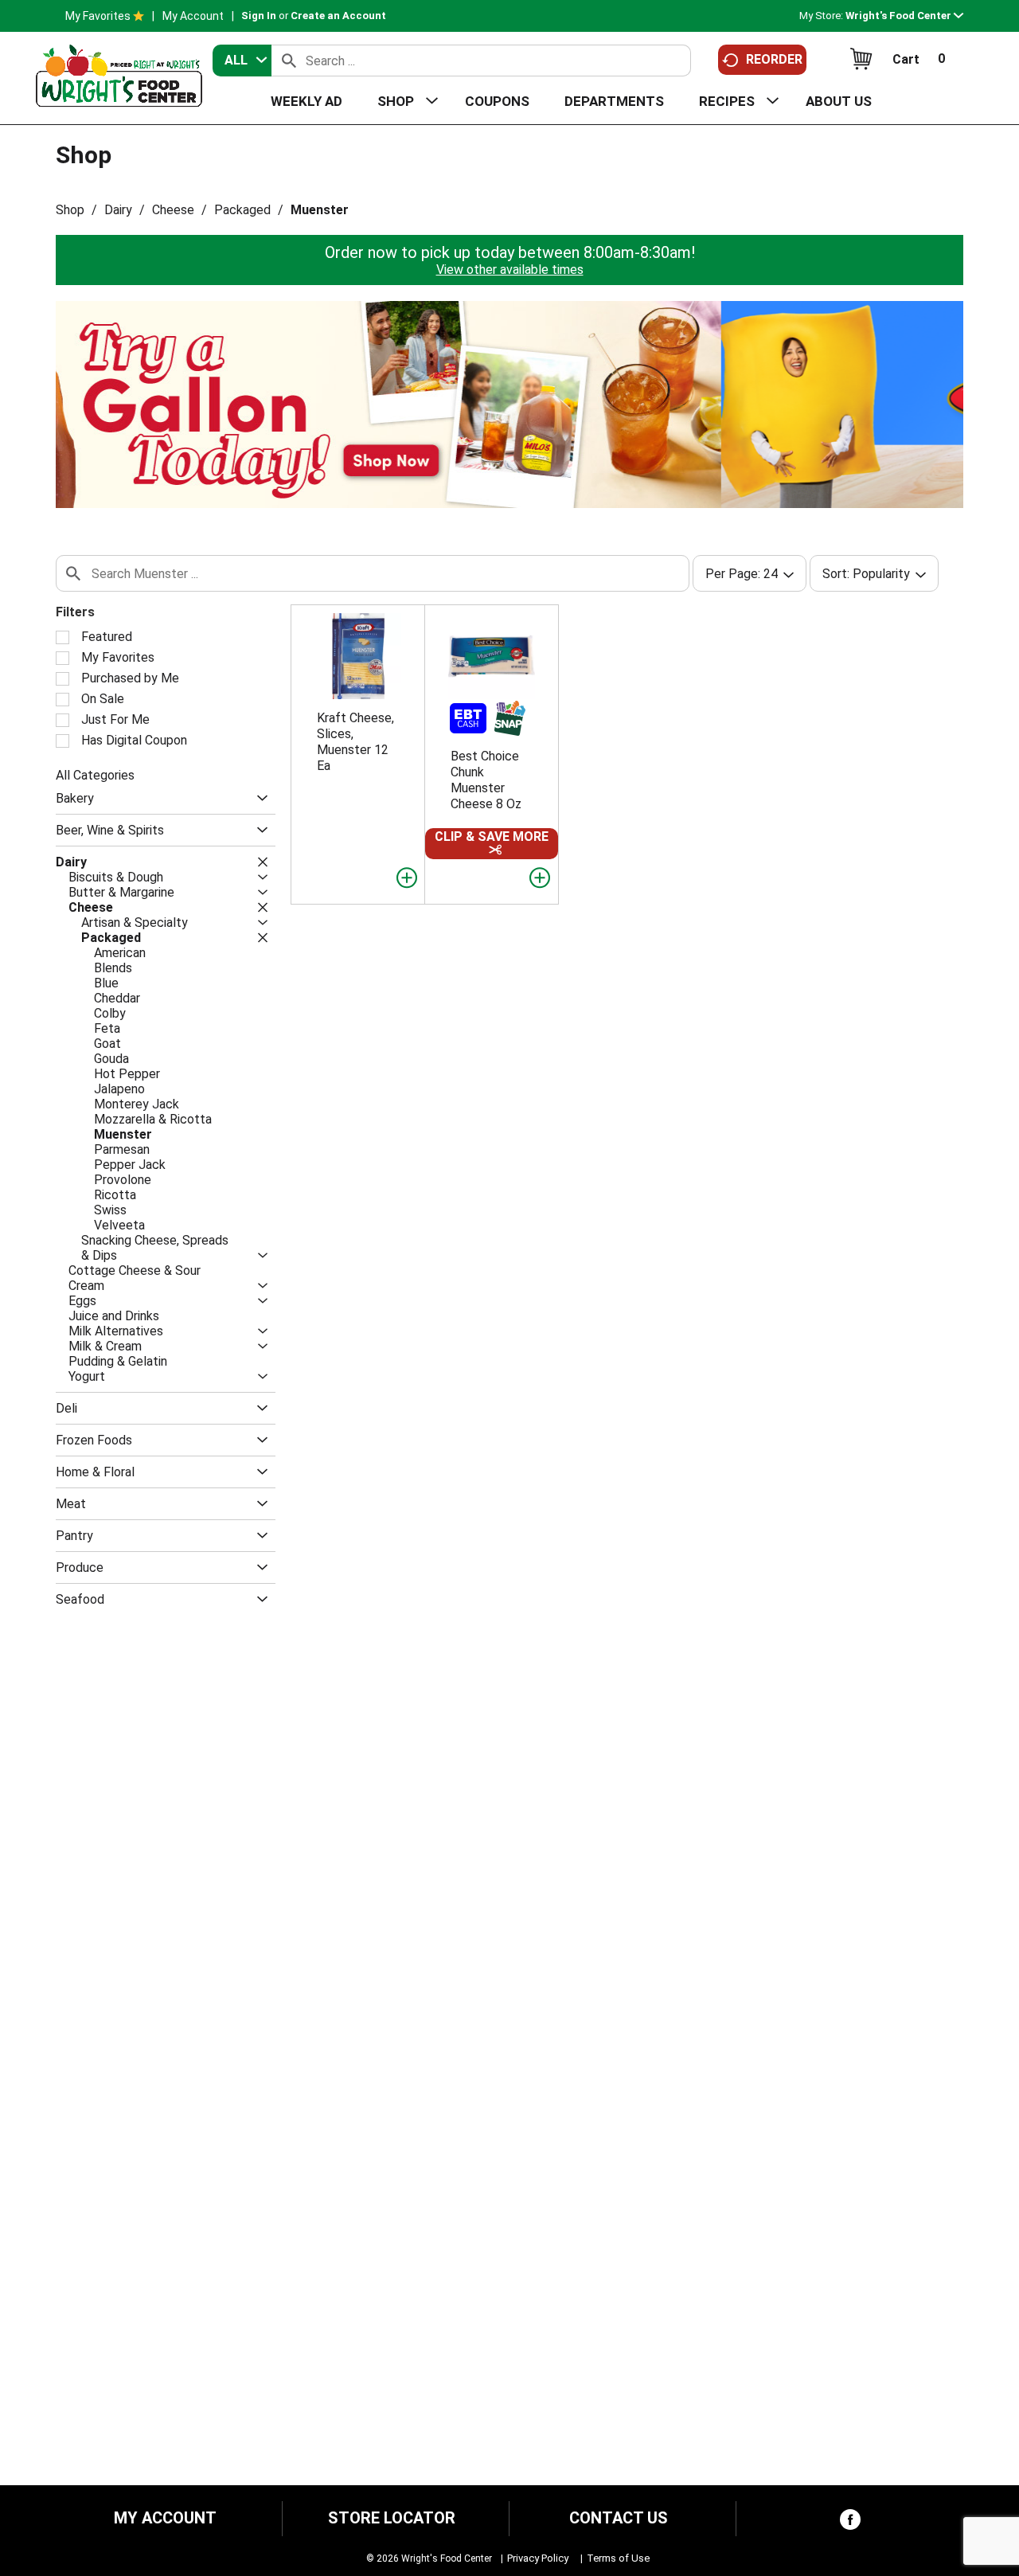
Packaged (242, 210)
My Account (193, 16)
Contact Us (619, 2518)
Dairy (118, 210)
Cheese (173, 210)
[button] (904, 16)
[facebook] (850, 2523)
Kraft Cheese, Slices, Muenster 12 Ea (355, 742)
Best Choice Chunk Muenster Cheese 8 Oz (486, 780)
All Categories (95, 775)
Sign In (259, 16)
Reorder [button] (774, 59)
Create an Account (338, 16)
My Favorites (98, 16)
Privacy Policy (538, 2558)
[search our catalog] (289, 61)
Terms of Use (618, 2558)
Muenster (320, 210)
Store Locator (392, 2518)
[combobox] (242, 61)
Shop (70, 210)
